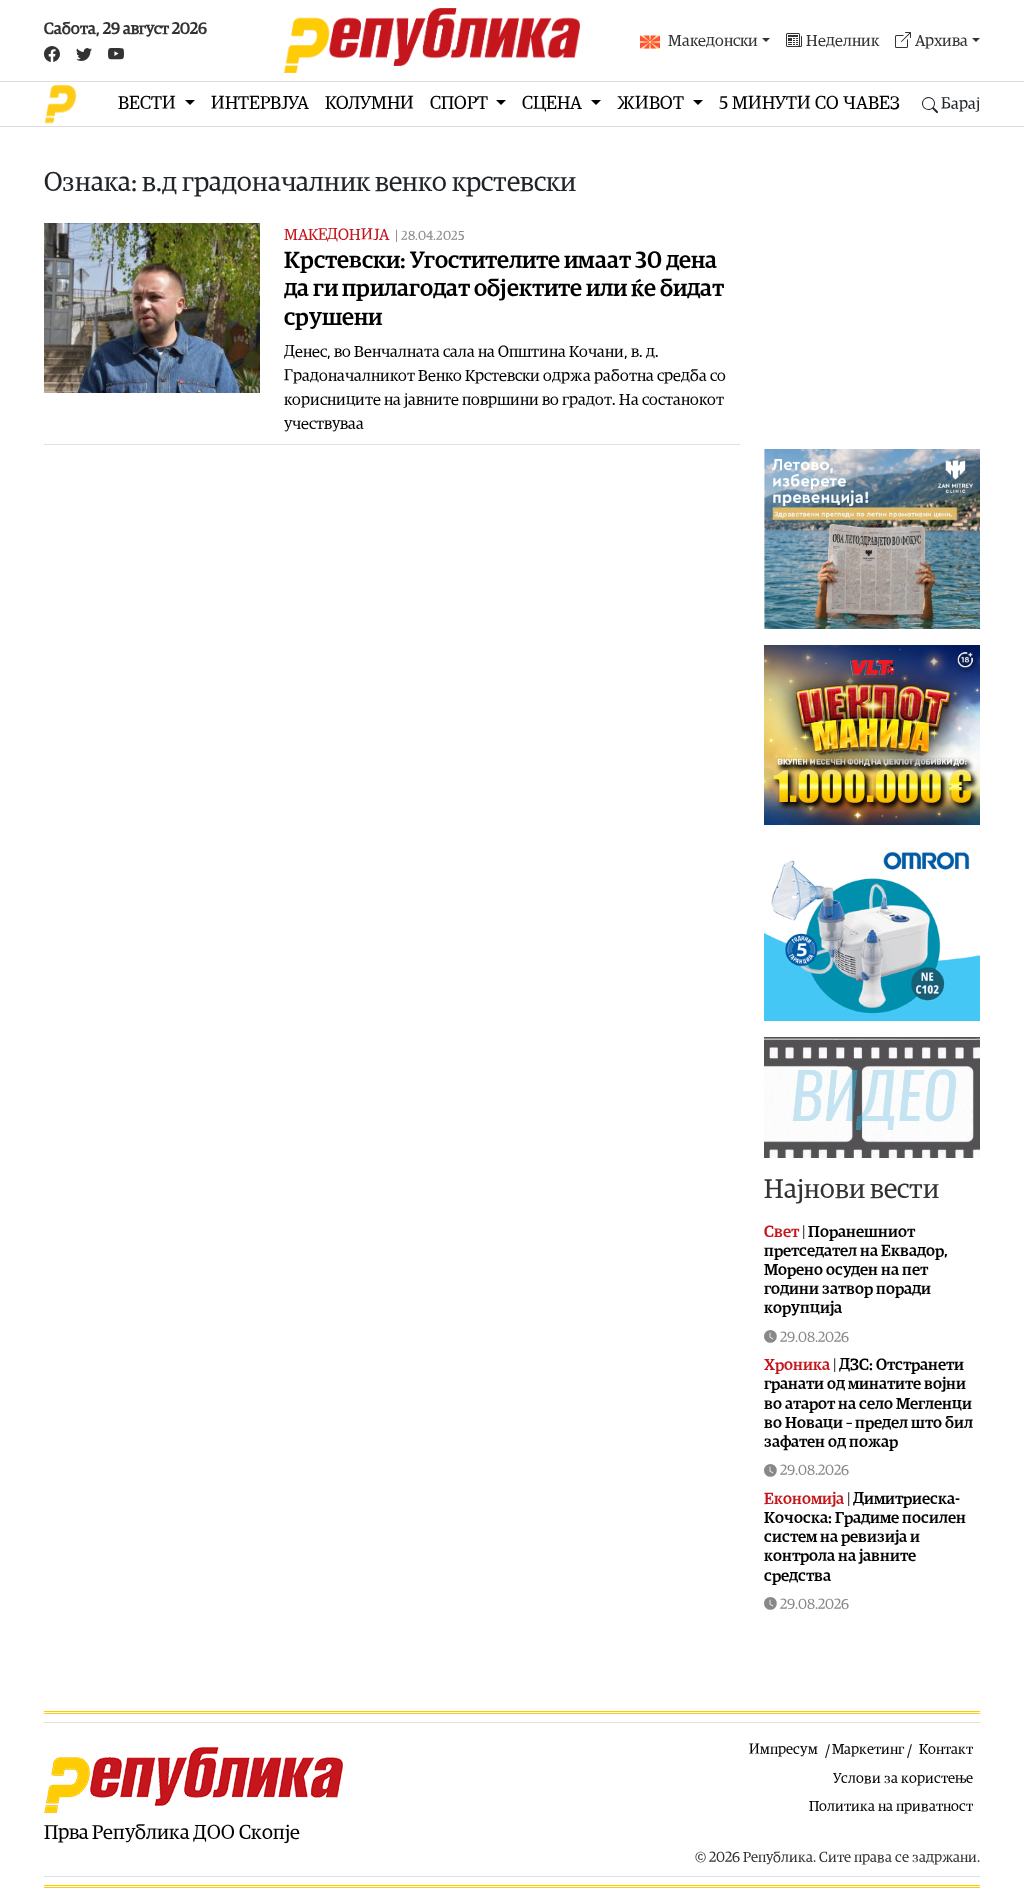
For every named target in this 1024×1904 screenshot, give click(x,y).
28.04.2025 (433, 236)
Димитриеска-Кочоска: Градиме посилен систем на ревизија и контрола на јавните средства (865, 1537)
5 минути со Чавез (809, 103)
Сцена (554, 103)
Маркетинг (868, 1749)
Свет (781, 1232)
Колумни (369, 103)
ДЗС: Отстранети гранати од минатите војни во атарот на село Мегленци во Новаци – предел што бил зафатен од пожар (868, 1403)
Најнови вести (851, 1189)
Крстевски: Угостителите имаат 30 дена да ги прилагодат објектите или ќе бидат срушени (504, 289)
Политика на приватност (891, 1806)
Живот (652, 103)
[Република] (432, 40)
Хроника (797, 1365)
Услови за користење (903, 1778)
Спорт (461, 103)
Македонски (713, 41)
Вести (149, 103)
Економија (804, 1499)
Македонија (336, 235)
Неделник (842, 41)
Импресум (783, 1749)
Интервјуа (260, 103)
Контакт (946, 1749)
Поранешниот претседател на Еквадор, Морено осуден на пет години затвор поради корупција (856, 1270)
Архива (941, 41)
